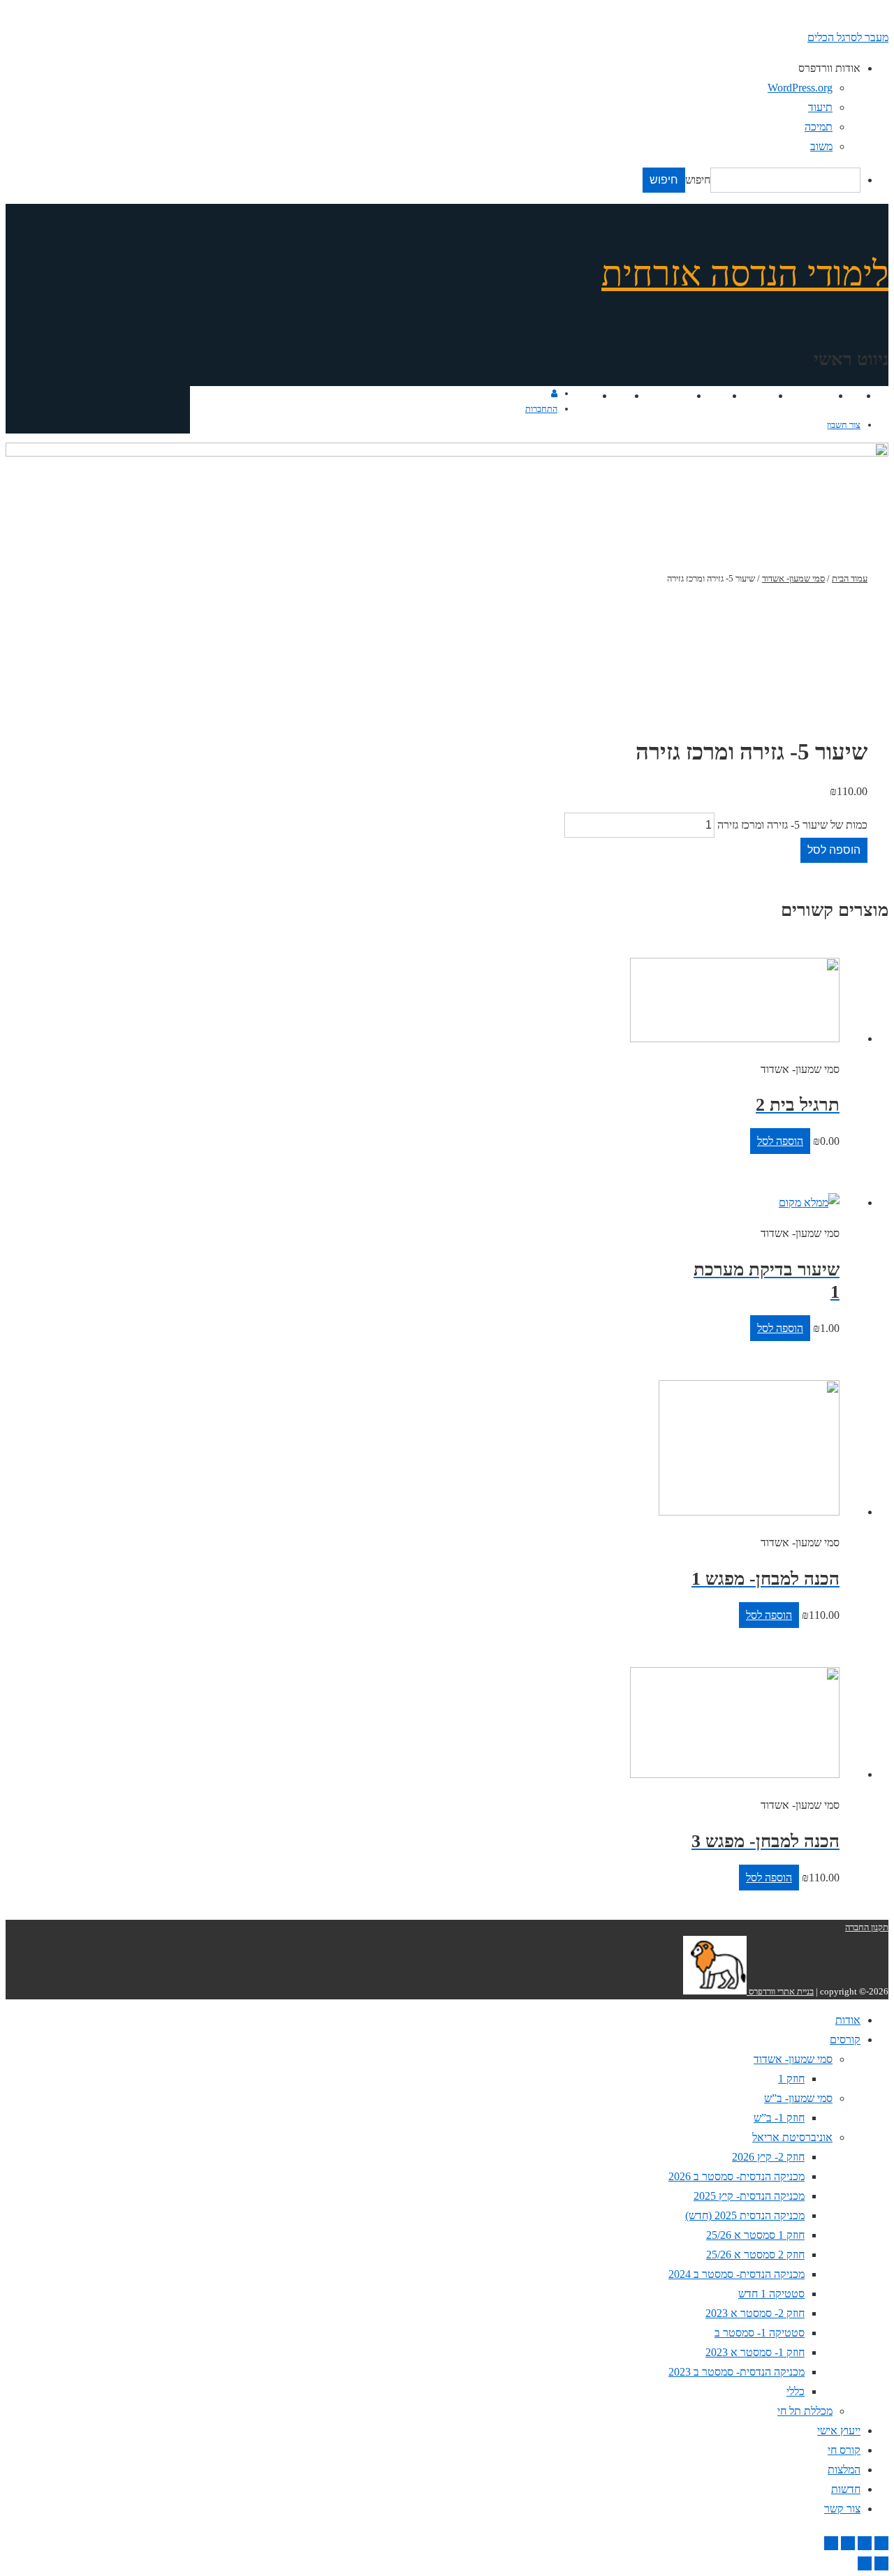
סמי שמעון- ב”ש (798, 2098)
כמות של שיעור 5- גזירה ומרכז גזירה (792, 825)
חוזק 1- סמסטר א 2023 (755, 2352)
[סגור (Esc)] (881, 2543)
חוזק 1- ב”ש (779, 2118)
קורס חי (709, 395)
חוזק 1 (791, 2079)
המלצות (673, 395)
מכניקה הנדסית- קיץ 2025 (749, 2196)
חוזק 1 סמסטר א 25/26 (755, 2235)
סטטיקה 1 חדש (771, 2294)
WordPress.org (800, 88)
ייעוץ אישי (749, 395)
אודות (847, 395)
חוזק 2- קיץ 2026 (768, 2157)
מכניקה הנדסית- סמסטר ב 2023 (737, 2372)
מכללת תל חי (805, 2411)
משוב (821, 146)
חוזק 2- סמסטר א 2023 (755, 2313)
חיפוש (698, 180)
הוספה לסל (834, 850)
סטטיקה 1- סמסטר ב (760, 2333)
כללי (796, 2391)
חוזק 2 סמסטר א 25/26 (755, 2255)
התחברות (541, 409)
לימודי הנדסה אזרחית (745, 274)
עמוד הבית (850, 578)
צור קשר (577, 395)
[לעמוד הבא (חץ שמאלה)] (865, 2563)
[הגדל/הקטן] (831, 2543)
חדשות (613, 395)
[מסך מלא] (848, 2543)
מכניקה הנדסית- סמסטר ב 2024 (737, 2274)
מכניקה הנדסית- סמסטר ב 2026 (737, 2176)
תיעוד (820, 107)
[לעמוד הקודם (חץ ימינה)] (881, 2563)
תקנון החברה (867, 1927)
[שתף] (865, 2543)
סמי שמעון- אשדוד (793, 578)
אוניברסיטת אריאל (792, 2137)
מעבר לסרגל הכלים (848, 37)
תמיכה (819, 127)
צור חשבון (844, 425)
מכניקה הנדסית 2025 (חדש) (745, 2215)
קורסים (816, 395)
